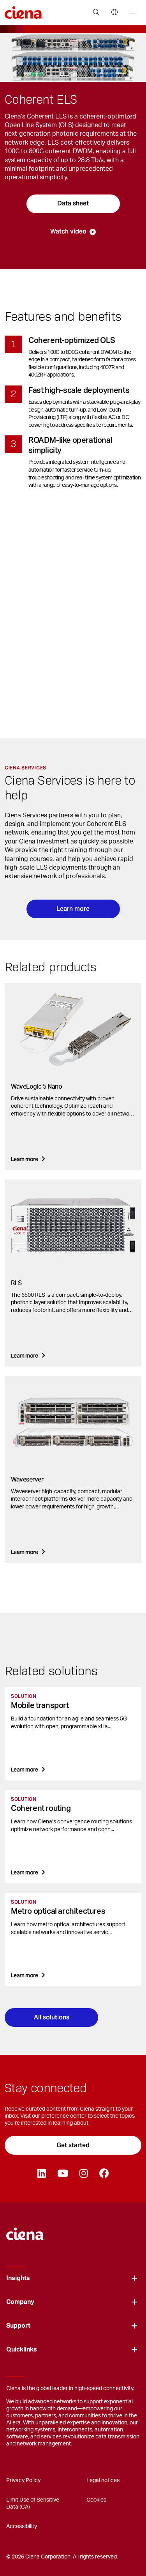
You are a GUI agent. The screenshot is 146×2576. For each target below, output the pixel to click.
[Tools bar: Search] (96, 12)
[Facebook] (104, 2174)
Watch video (68, 231)
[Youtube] (62, 2174)
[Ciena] (26, 2230)
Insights (18, 2278)
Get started (73, 2145)
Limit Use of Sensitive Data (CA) (33, 2504)
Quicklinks (22, 2350)
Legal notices (103, 2481)
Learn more (73, 909)
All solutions (52, 2017)
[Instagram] (84, 2174)
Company (20, 2302)
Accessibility (22, 2526)
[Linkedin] (41, 2174)
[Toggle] (134, 2278)
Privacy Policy (23, 2481)
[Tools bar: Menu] (131, 12)
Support (18, 2326)
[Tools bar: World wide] (114, 12)
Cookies (96, 2500)
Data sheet (73, 203)
